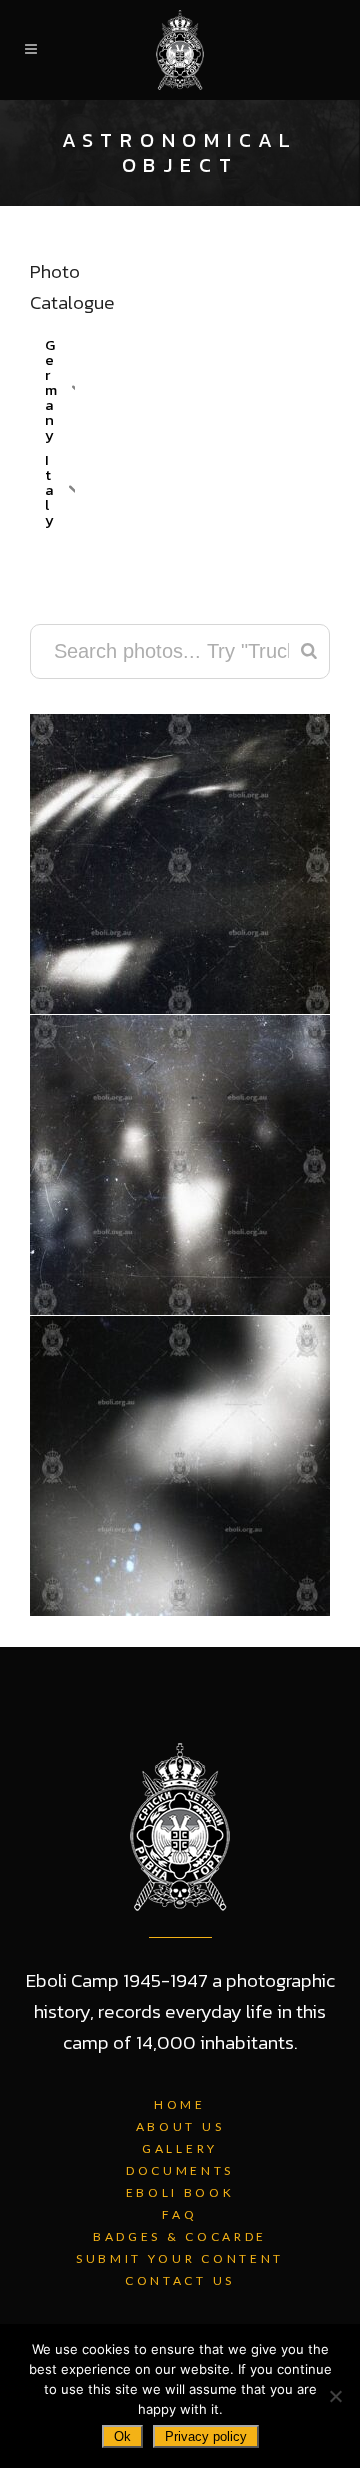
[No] (335, 2396)
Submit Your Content (180, 2258)
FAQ (179, 2214)
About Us (180, 2126)
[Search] (309, 651)
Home (180, 2104)
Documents (180, 2170)
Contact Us (180, 2280)
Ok (122, 2436)
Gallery (180, 2148)
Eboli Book (180, 2192)
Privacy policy (206, 2436)
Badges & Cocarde (180, 2236)
